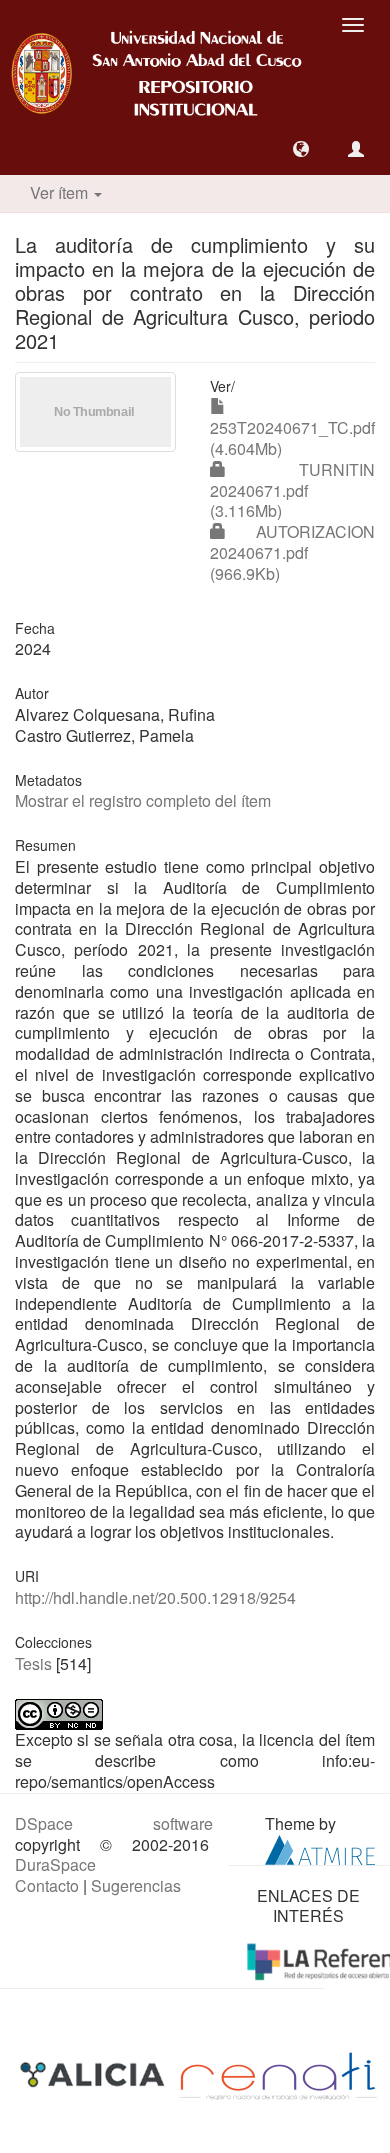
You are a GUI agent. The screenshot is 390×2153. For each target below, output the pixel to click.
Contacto (47, 1885)
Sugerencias (136, 1885)
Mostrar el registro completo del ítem (143, 800)
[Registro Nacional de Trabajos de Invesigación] (278, 2073)
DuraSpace (55, 1864)
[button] (301, 149)
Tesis (33, 1663)
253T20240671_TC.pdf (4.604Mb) (292, 438)
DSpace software (114, 1823)
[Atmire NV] (320, 1847)
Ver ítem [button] (61, 192)
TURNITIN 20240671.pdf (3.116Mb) (292, 490)
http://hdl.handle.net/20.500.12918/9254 (155, 1597)
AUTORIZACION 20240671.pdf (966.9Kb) (292, 552)
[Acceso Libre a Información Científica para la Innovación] (94, 2073)
